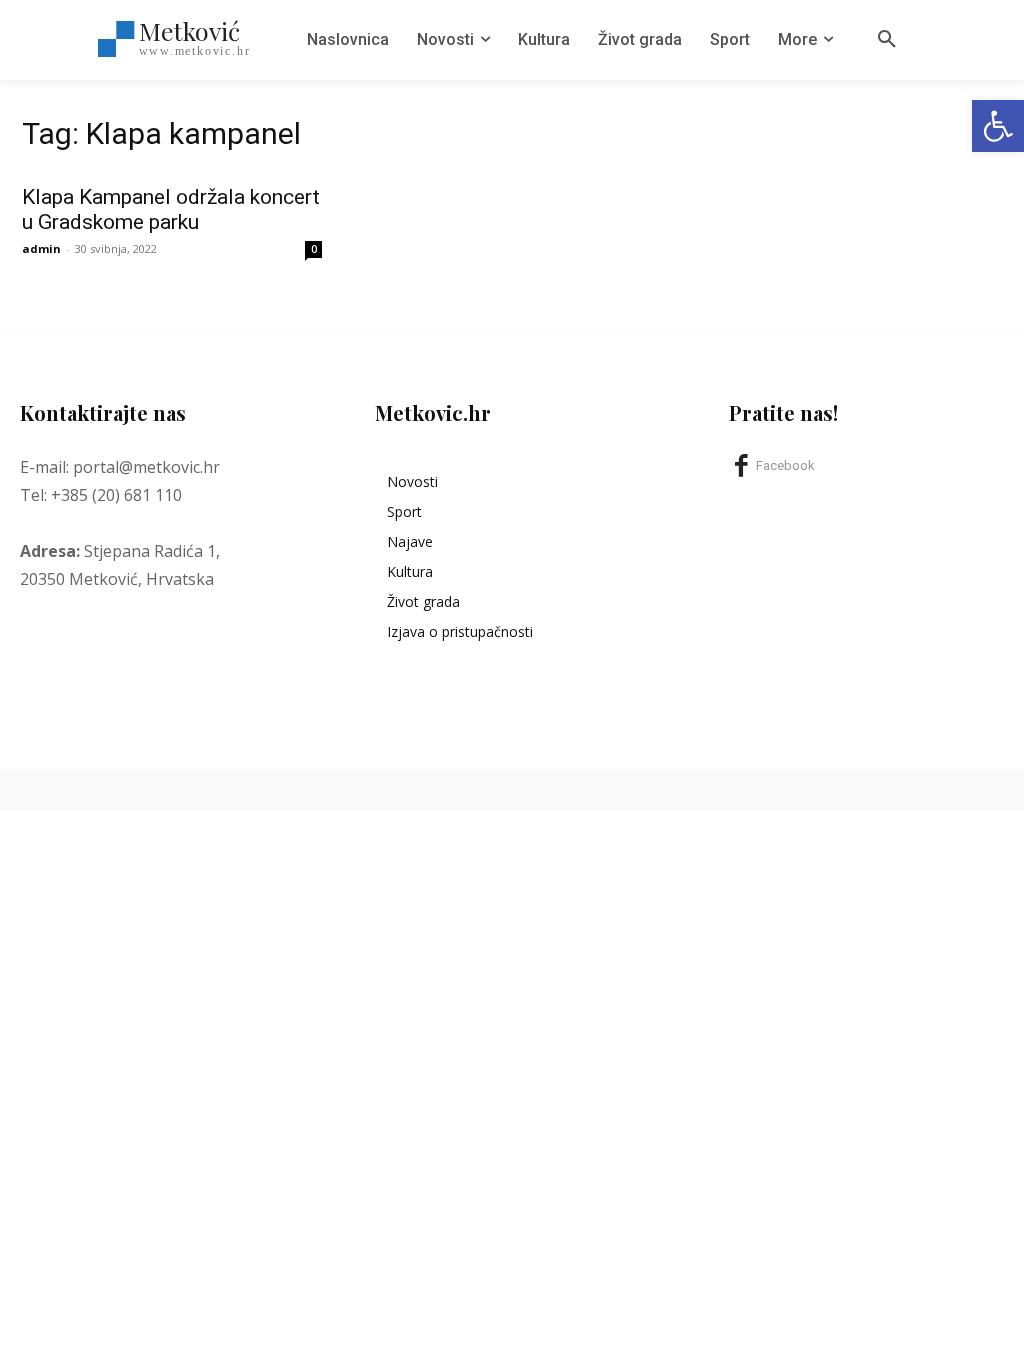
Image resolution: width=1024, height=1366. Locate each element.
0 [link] (314, 249)
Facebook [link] (785, 465)
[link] (998, 126)
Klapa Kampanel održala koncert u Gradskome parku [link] (171, 209)
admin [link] (41, 248)
